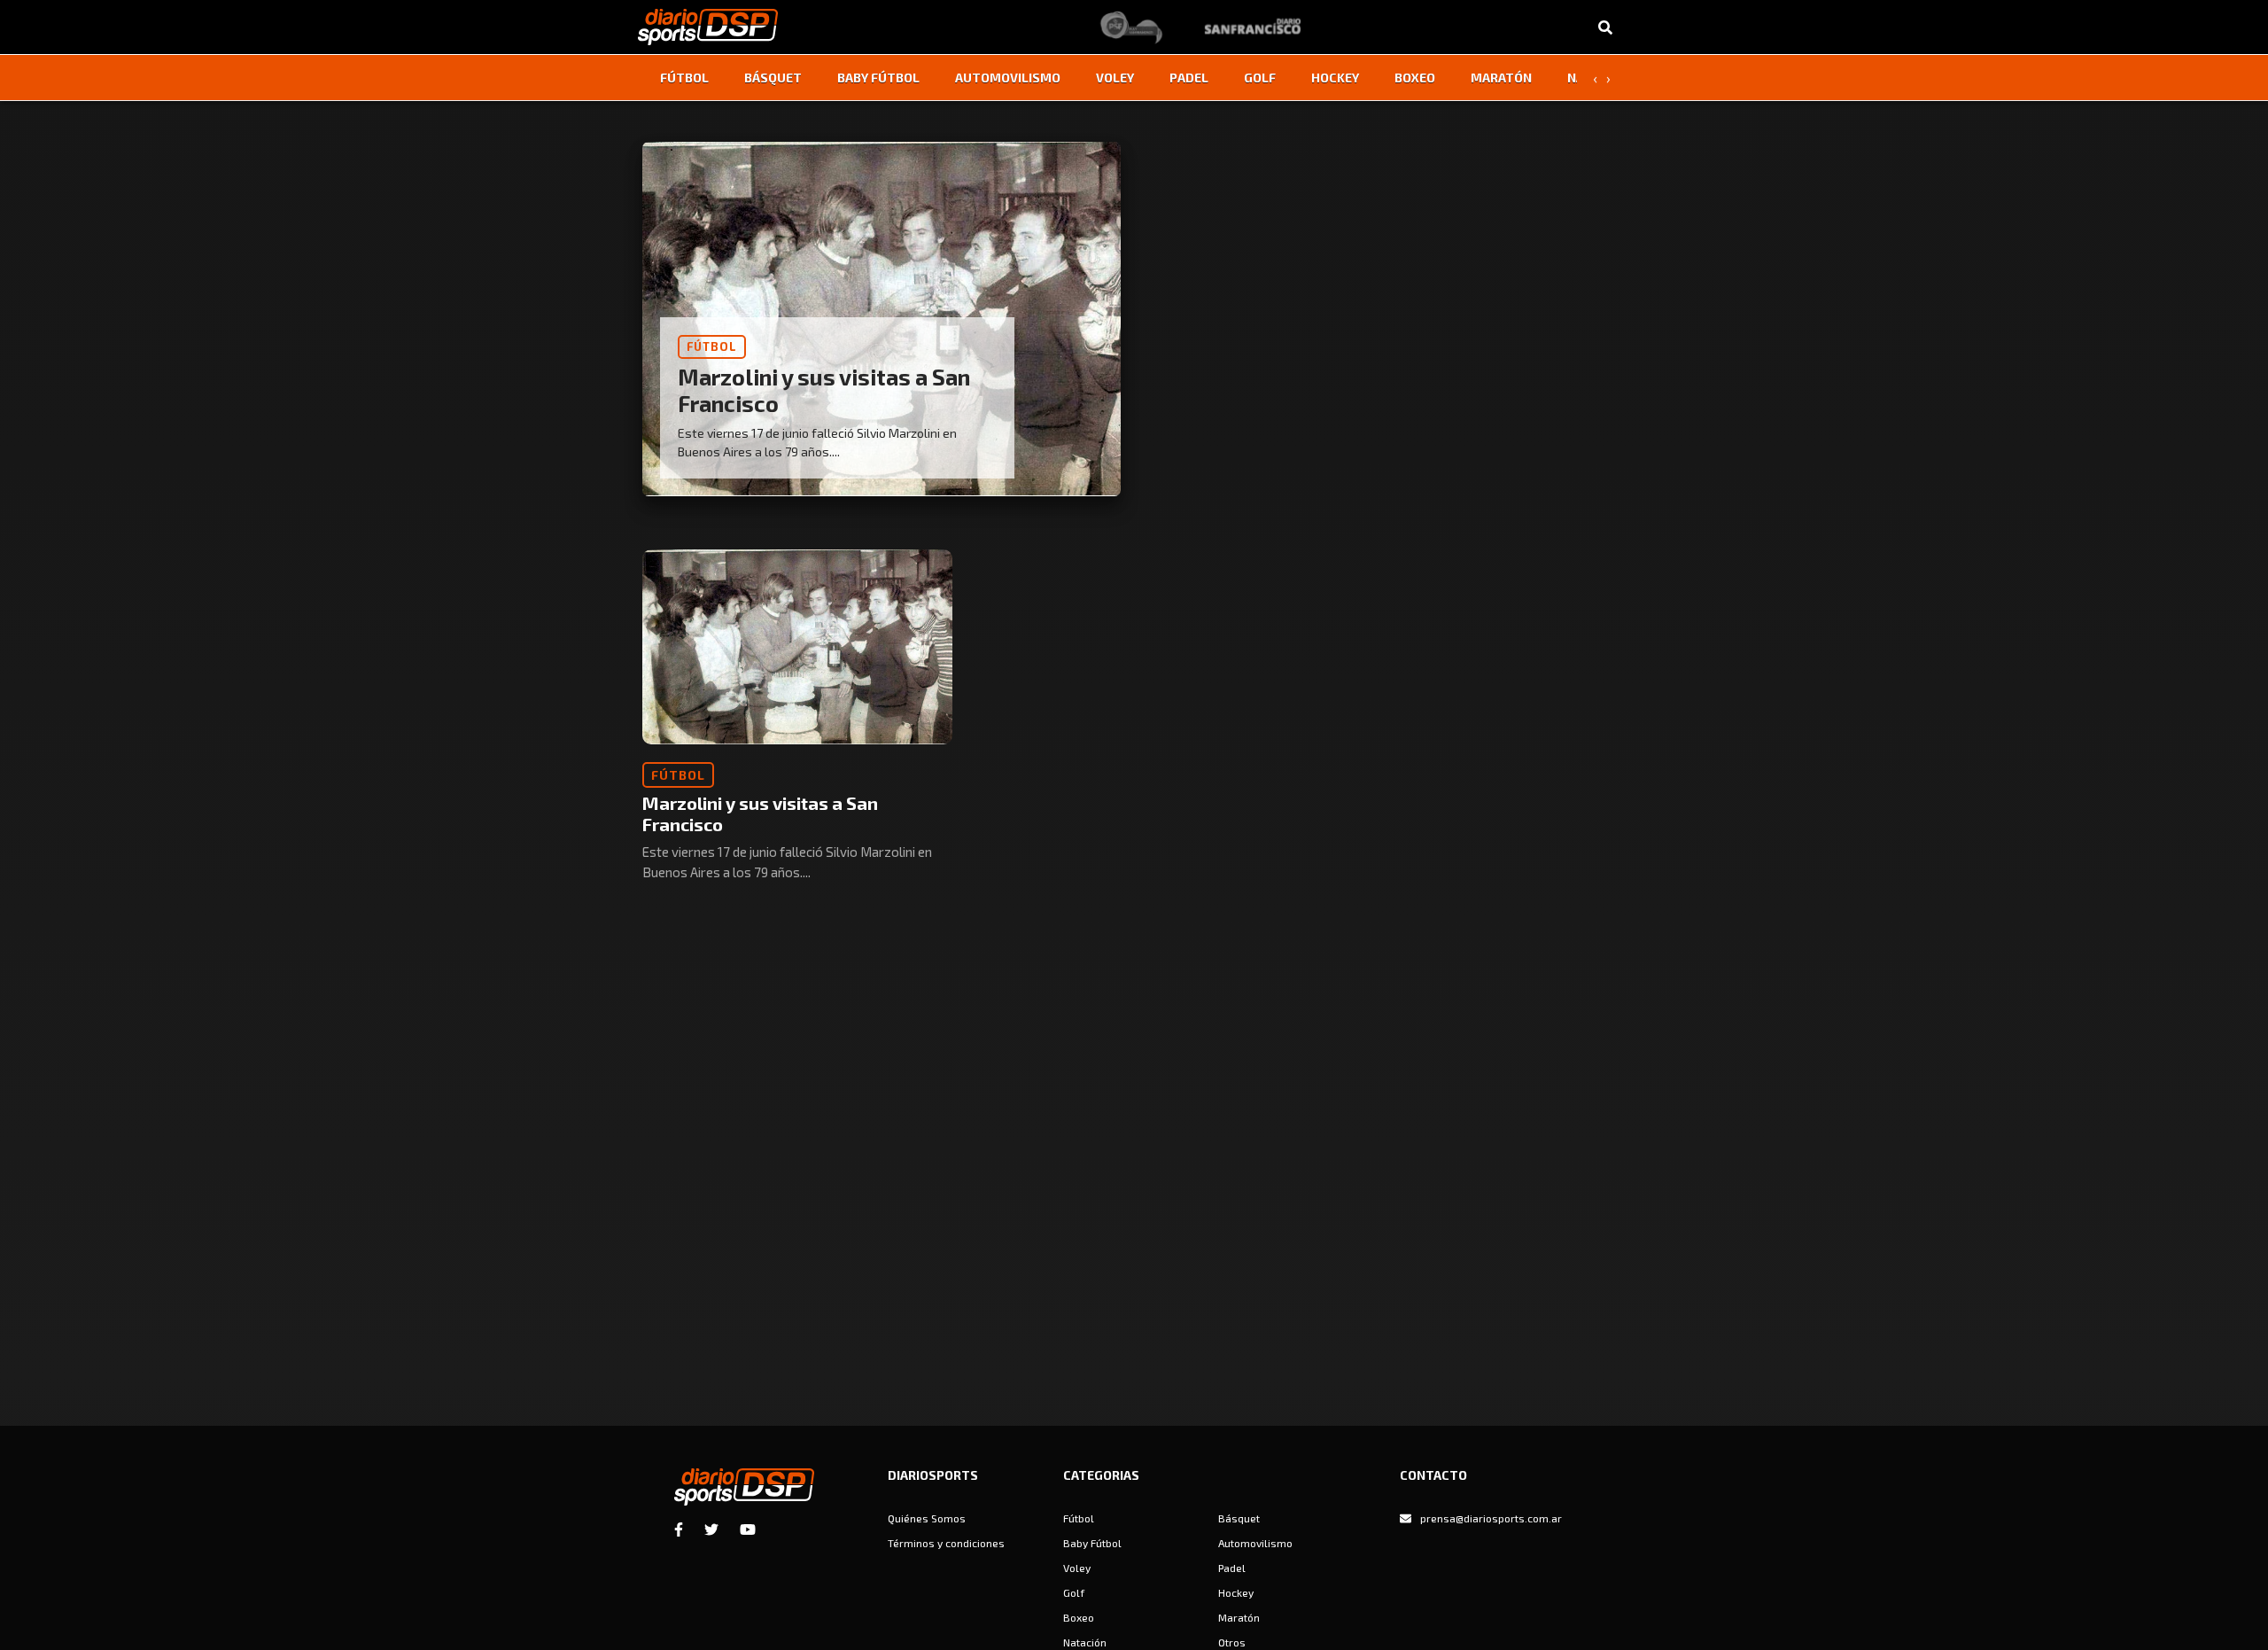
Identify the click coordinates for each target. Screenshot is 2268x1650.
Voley (1115, 78)
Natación (1085, 1642)
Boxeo (1415, 78)
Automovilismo (1008, 78)
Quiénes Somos (927, 1518)
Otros (1232, 1642)
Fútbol (684, 78)
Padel (1189, 78)
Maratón (1501, 78)
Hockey (1335, 78)
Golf (1260, 78)
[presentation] (1595, 78)
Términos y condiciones (946, 1543)
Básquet (773, 78)
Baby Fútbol (878, 78)
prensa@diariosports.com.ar (1491, 1518)
